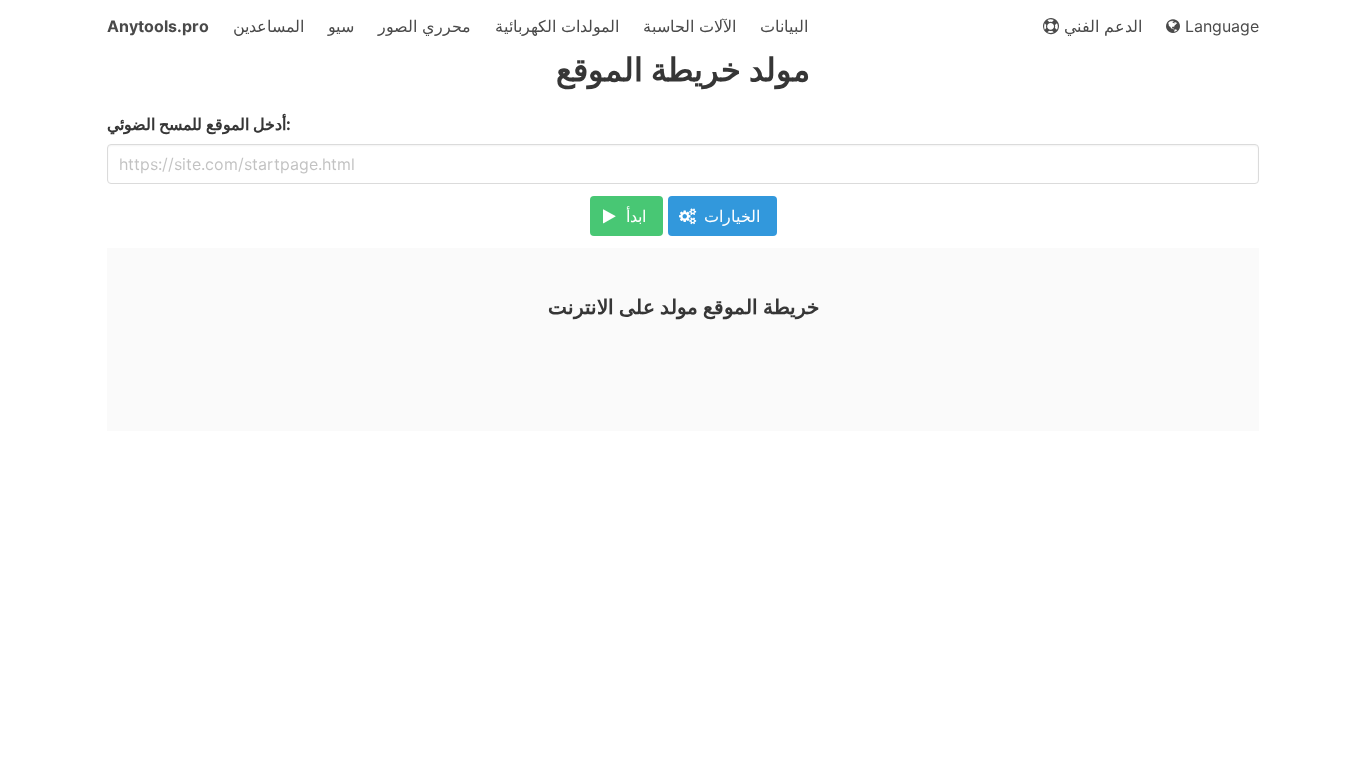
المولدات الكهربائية (557, 26)
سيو (341, 26)
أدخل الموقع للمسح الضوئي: (199, 124)
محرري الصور (424, 26)
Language (1219, 26)
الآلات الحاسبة (689, 26)
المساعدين (268, 26)
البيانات (784, 26)
